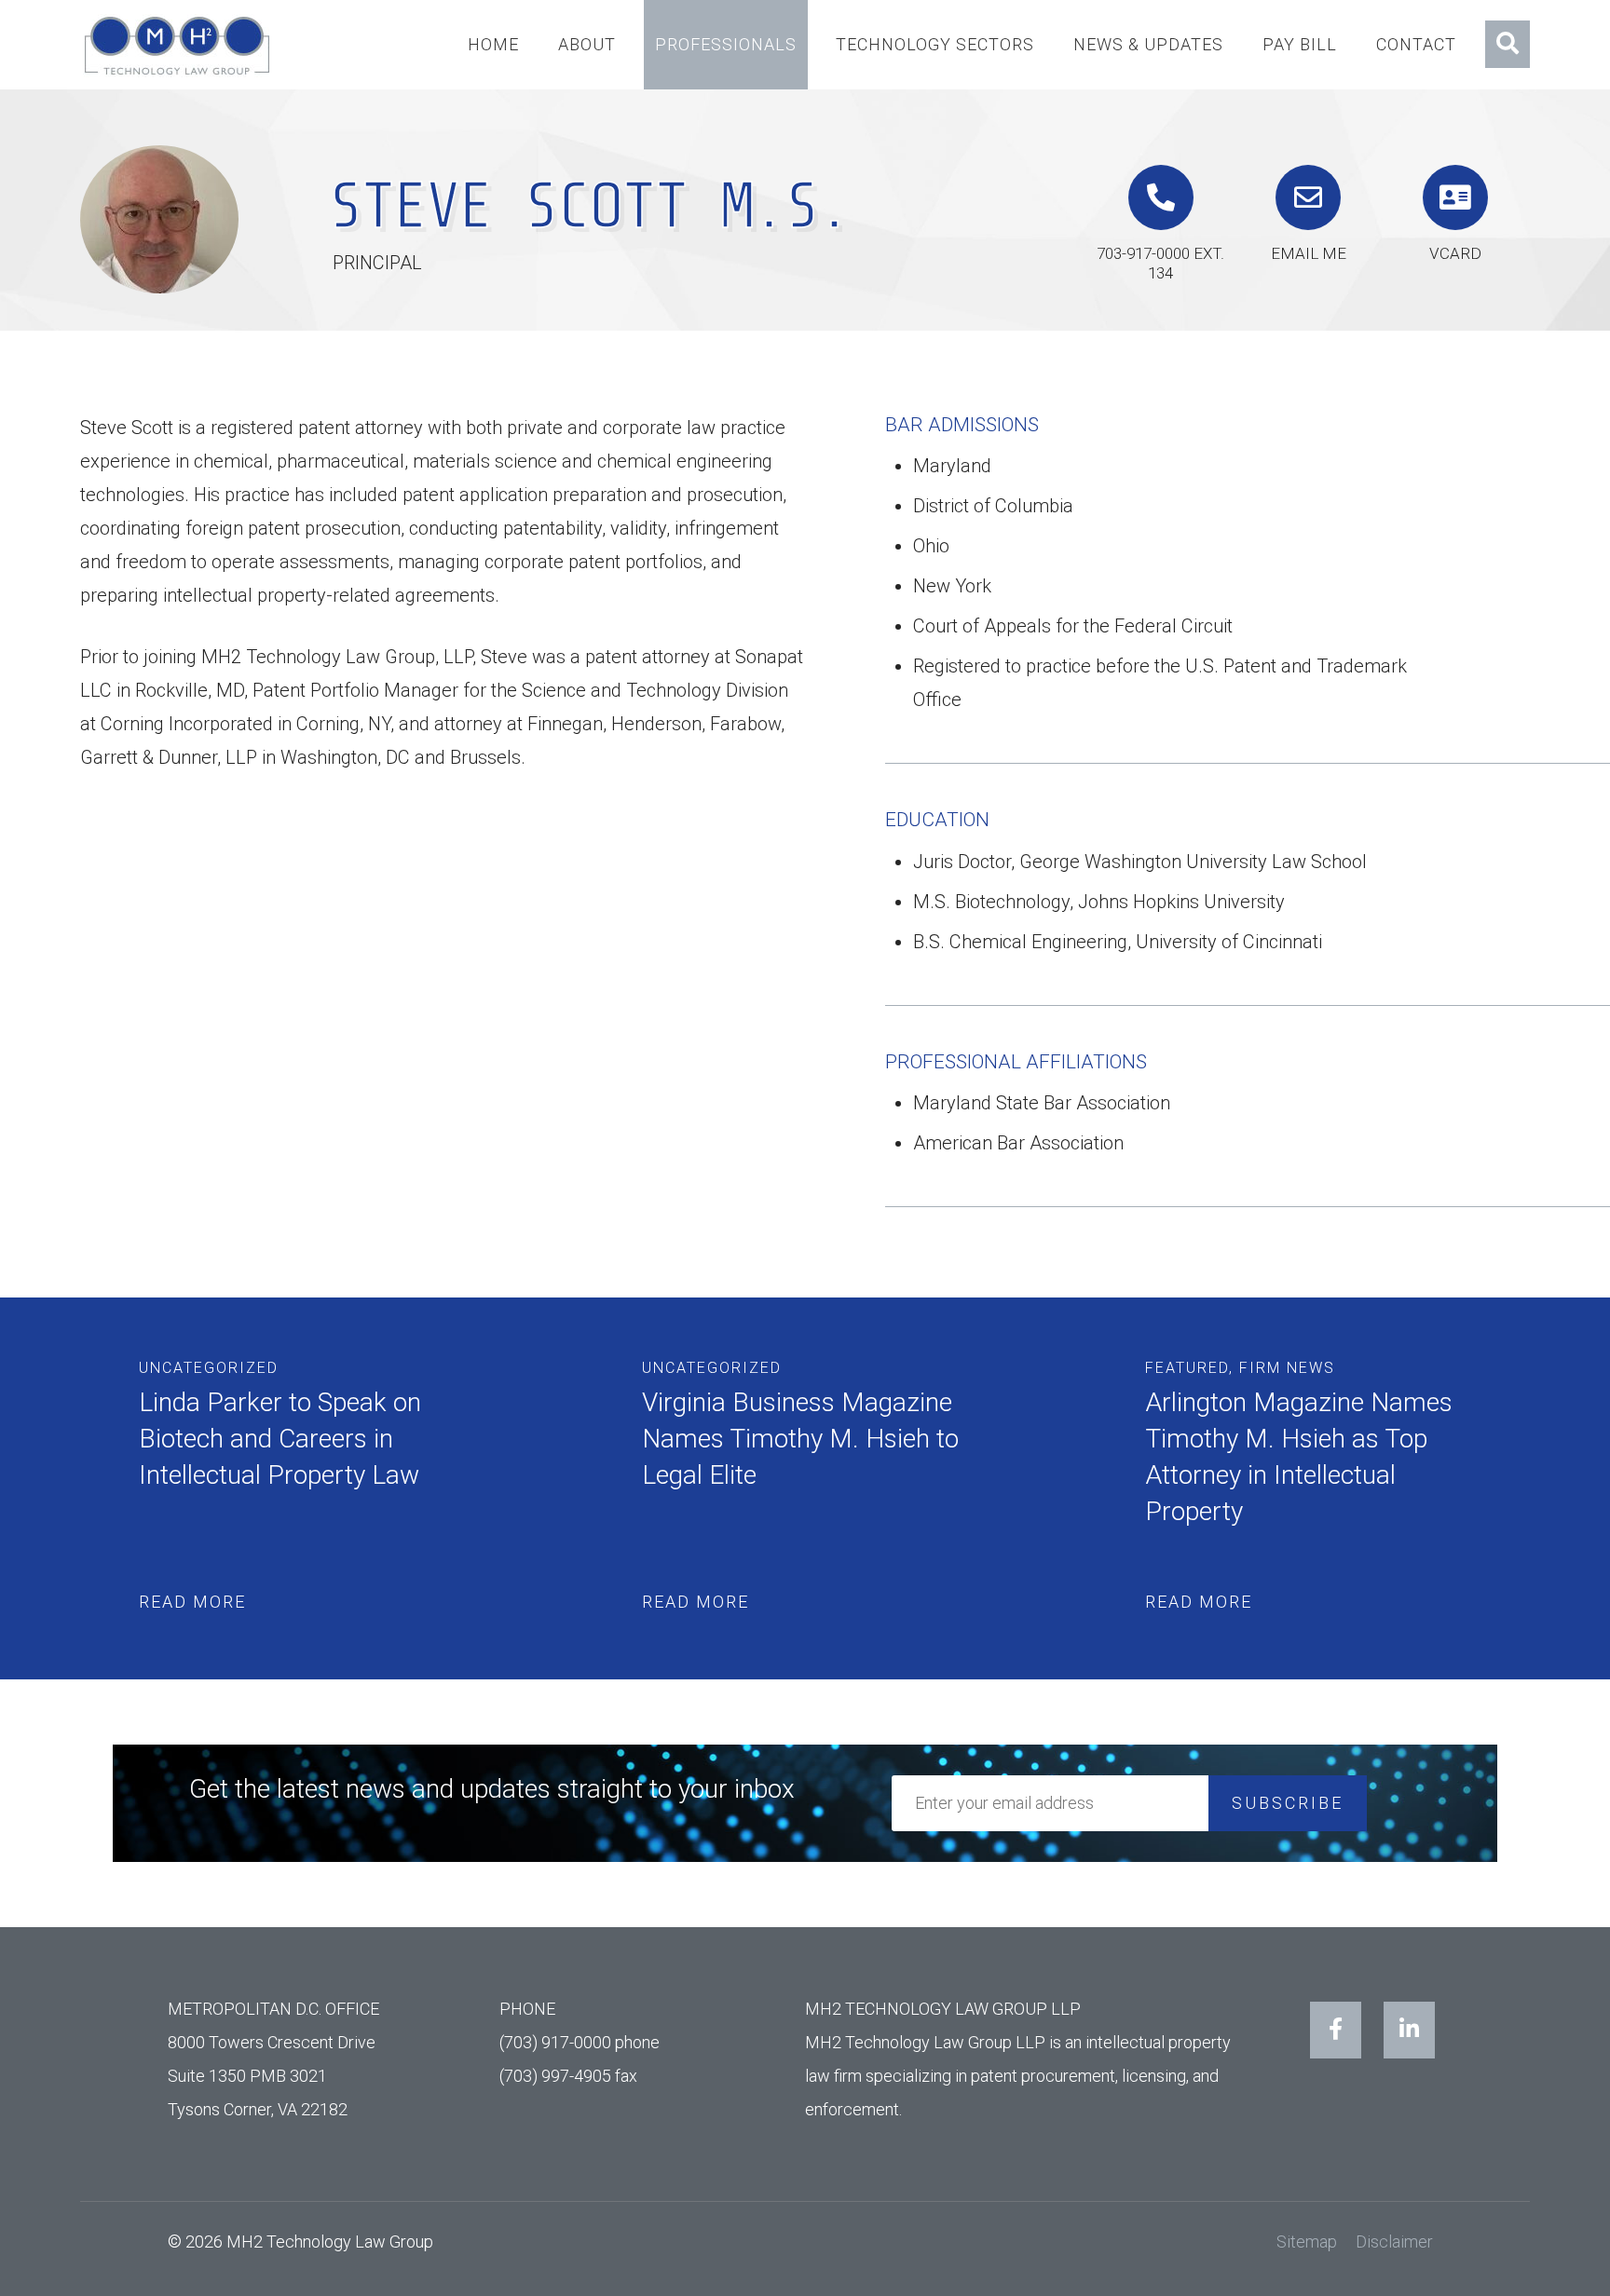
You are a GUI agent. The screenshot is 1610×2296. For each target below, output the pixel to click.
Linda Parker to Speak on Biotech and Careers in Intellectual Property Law (280, 1439)
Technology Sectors (935, 44)
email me (1309, 253)
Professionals (726, 44)
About (587, 44)
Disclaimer (1394, 2242)
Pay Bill (1300, 44)
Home (493, 44)
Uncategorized (209, 1368)
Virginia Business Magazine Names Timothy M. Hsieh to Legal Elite (800, 1439)
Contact (1416, 44)
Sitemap (1307, 2242)
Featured (1187, 1368)
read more (192, 1602)
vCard (1455, 253)
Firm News (1287, 1368)
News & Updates (1148, 44)
